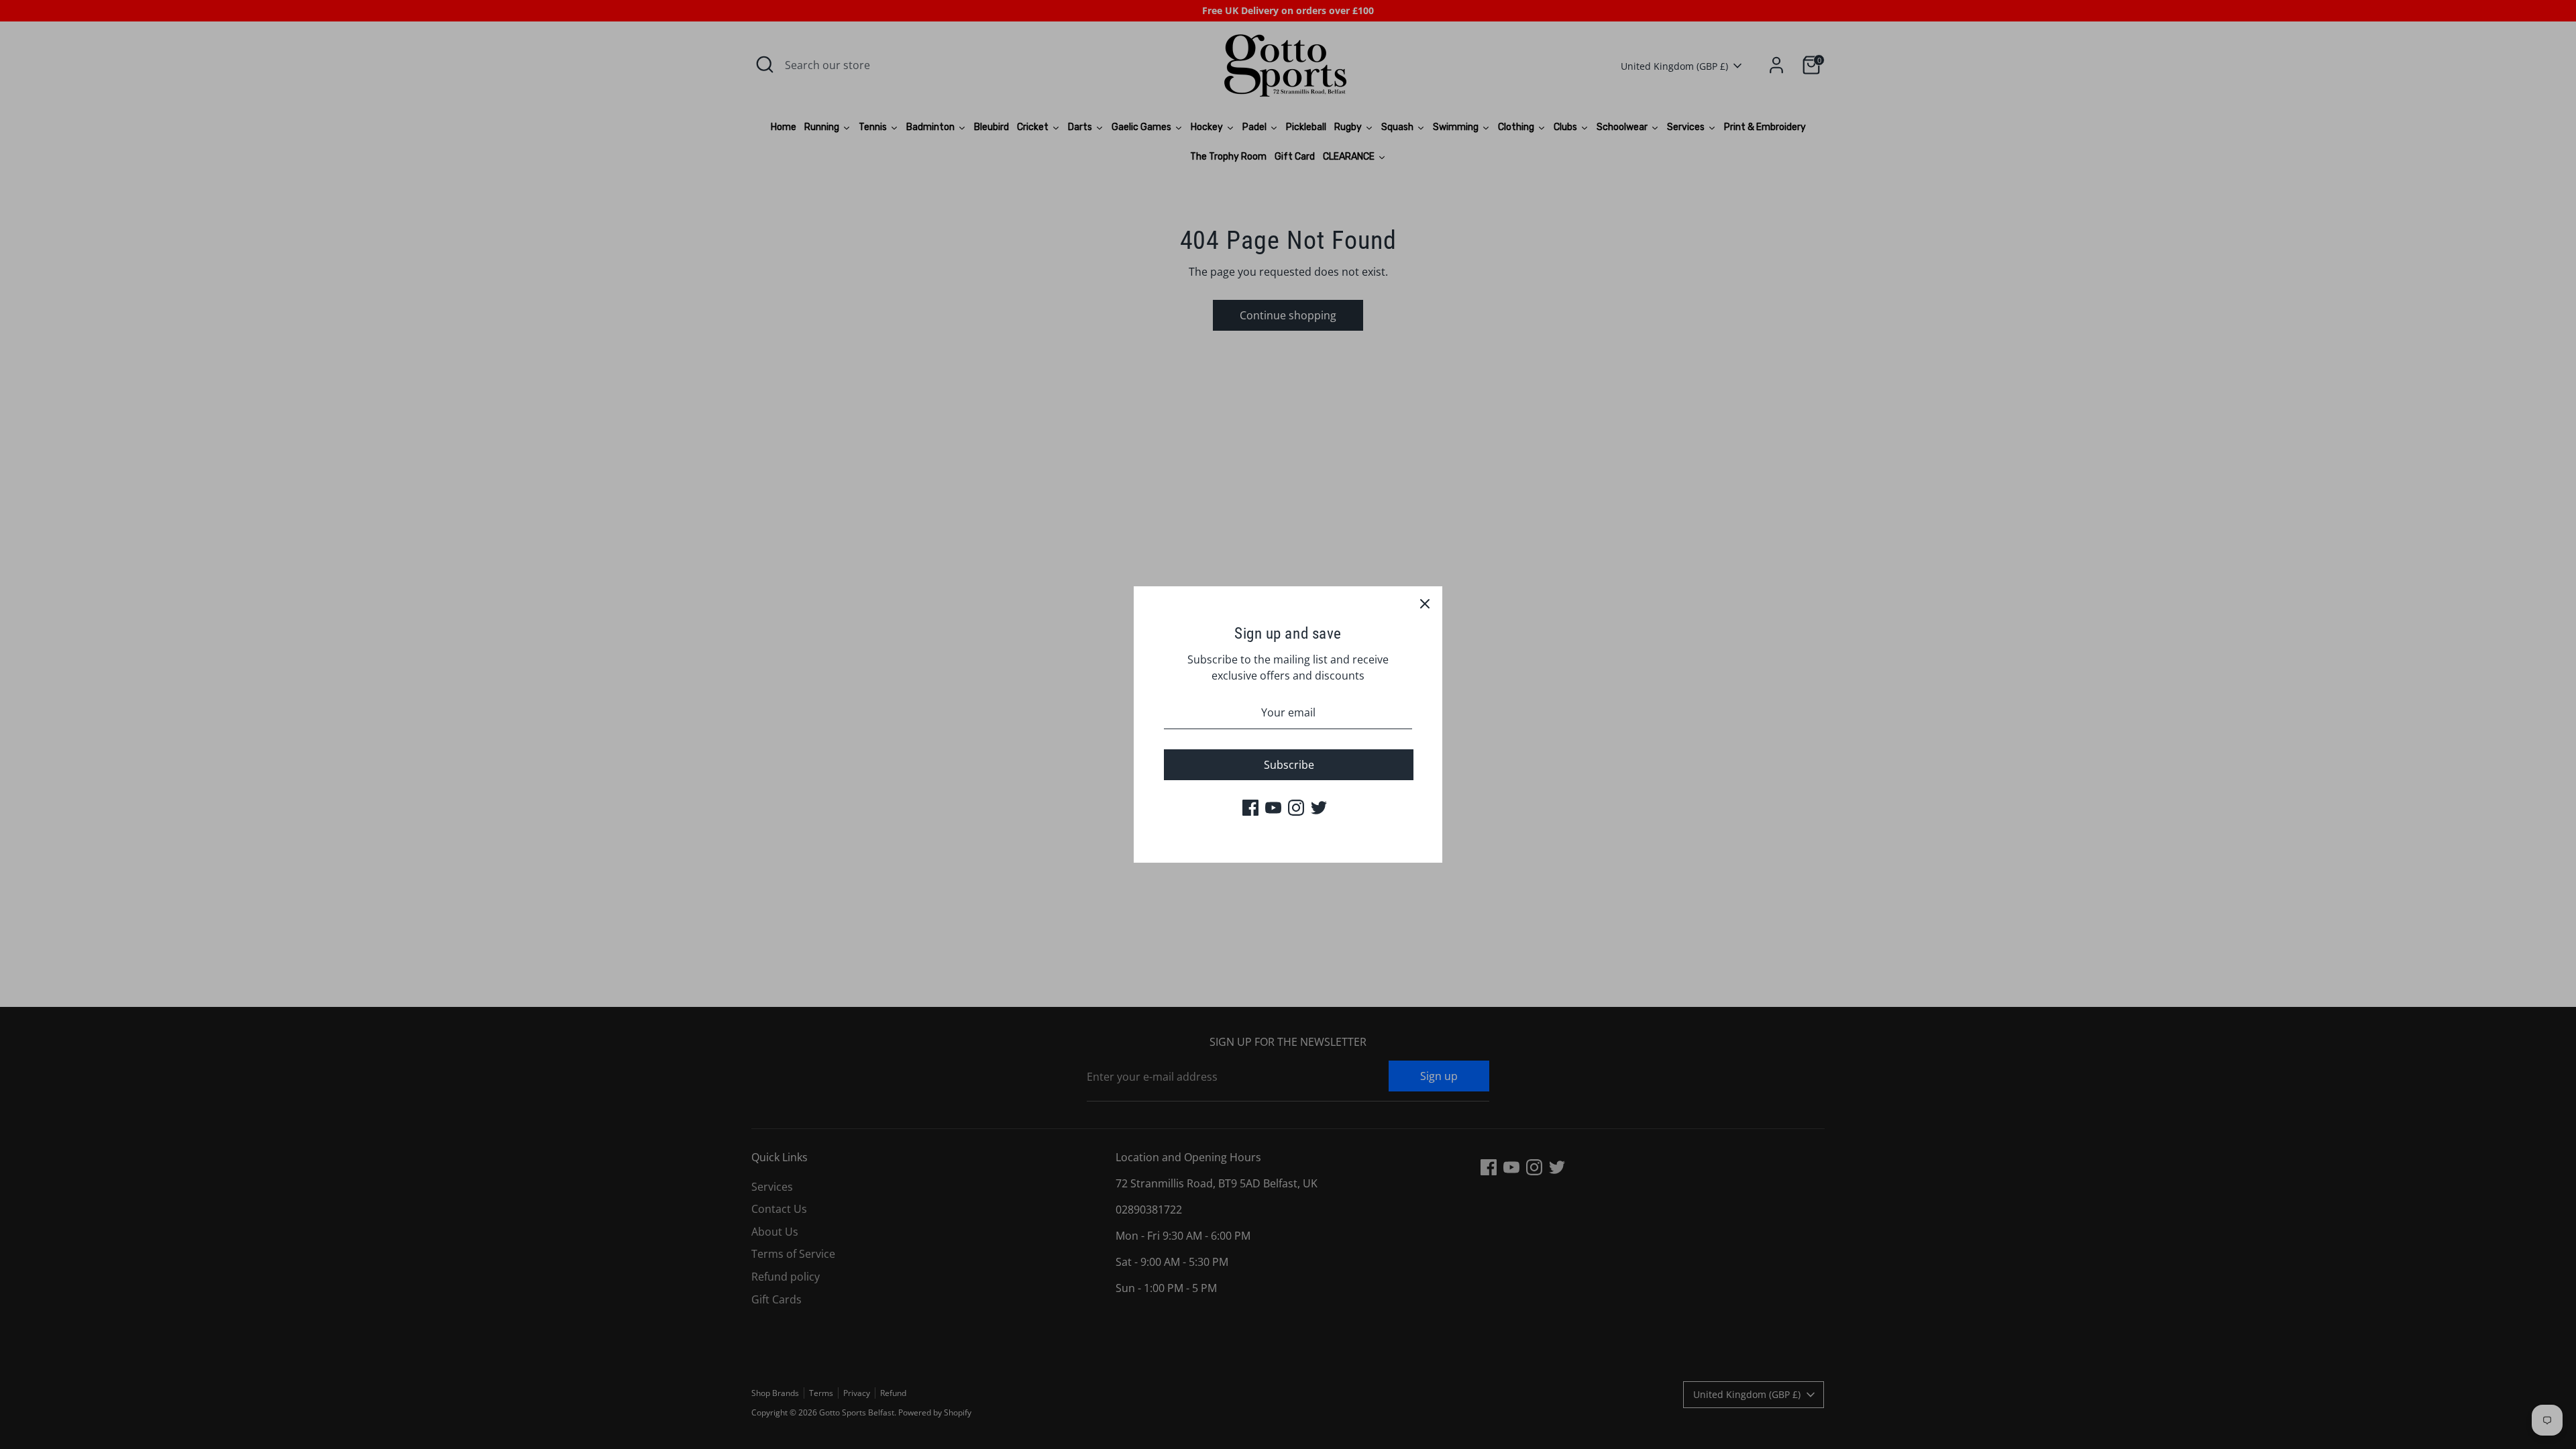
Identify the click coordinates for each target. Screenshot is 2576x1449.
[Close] (1425, 604)
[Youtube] (1273, 808)
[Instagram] (1296, 808)
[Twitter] (1319, 808)
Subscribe (1289, 765)
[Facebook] (1250, 808)
